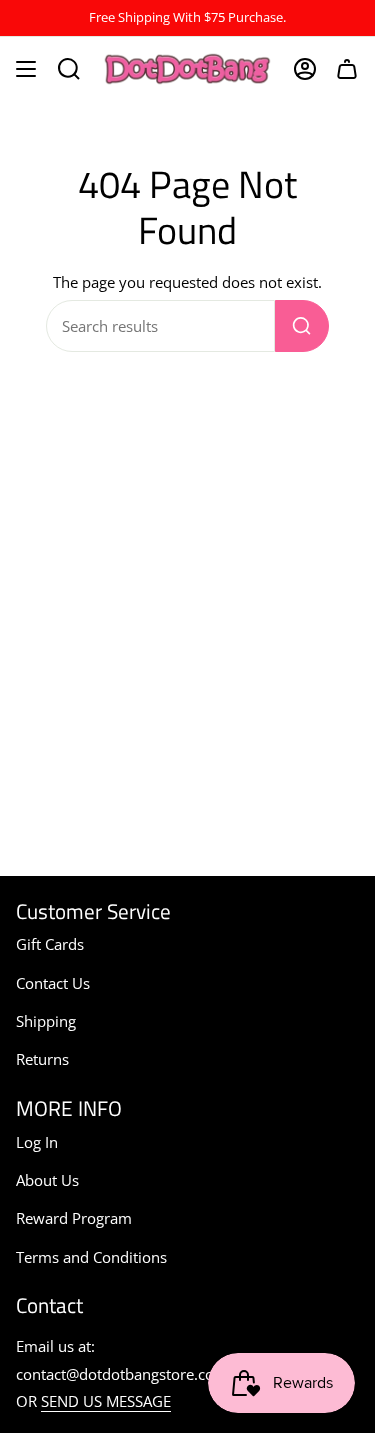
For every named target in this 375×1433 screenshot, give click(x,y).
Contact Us (53, 983)
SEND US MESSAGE (106, 1401)
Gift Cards (50, 944)
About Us (47, 1180)
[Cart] (347, 69)
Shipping (46, 1021)
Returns (42, 1059)
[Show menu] (26, 69)
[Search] (302, 326)
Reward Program (74, 1218)
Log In (37, 1142)
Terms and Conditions (91, 1257)
